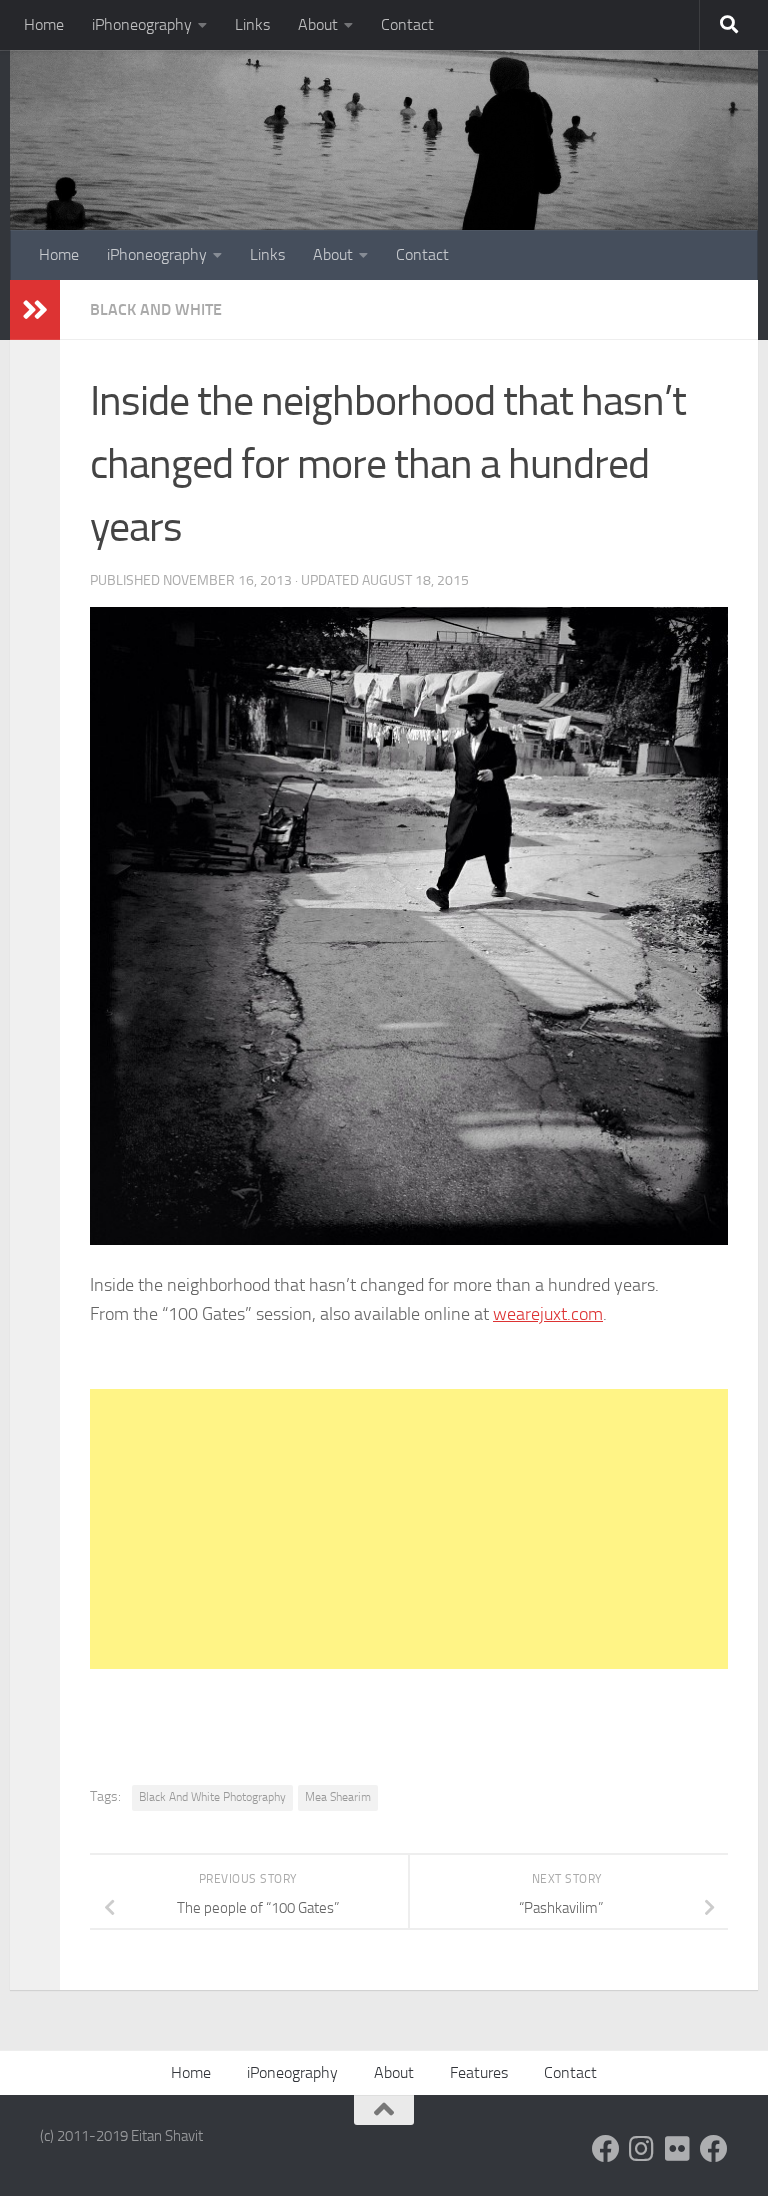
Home (44, 24)
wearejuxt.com (548, 1314)
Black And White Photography (212, 1797)
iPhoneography (142, 24)
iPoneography (292, 2072)
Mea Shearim (338, 1797)
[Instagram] (642, 2149)
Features (479, 2072)
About (318, 24)
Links (252, 24)
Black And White (156, 309)
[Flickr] (678, 2149)
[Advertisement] (409, 1529)
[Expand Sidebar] (35, 310)
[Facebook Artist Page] (714, 2149)
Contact (407, 24)
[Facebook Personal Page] (606, 2149)
